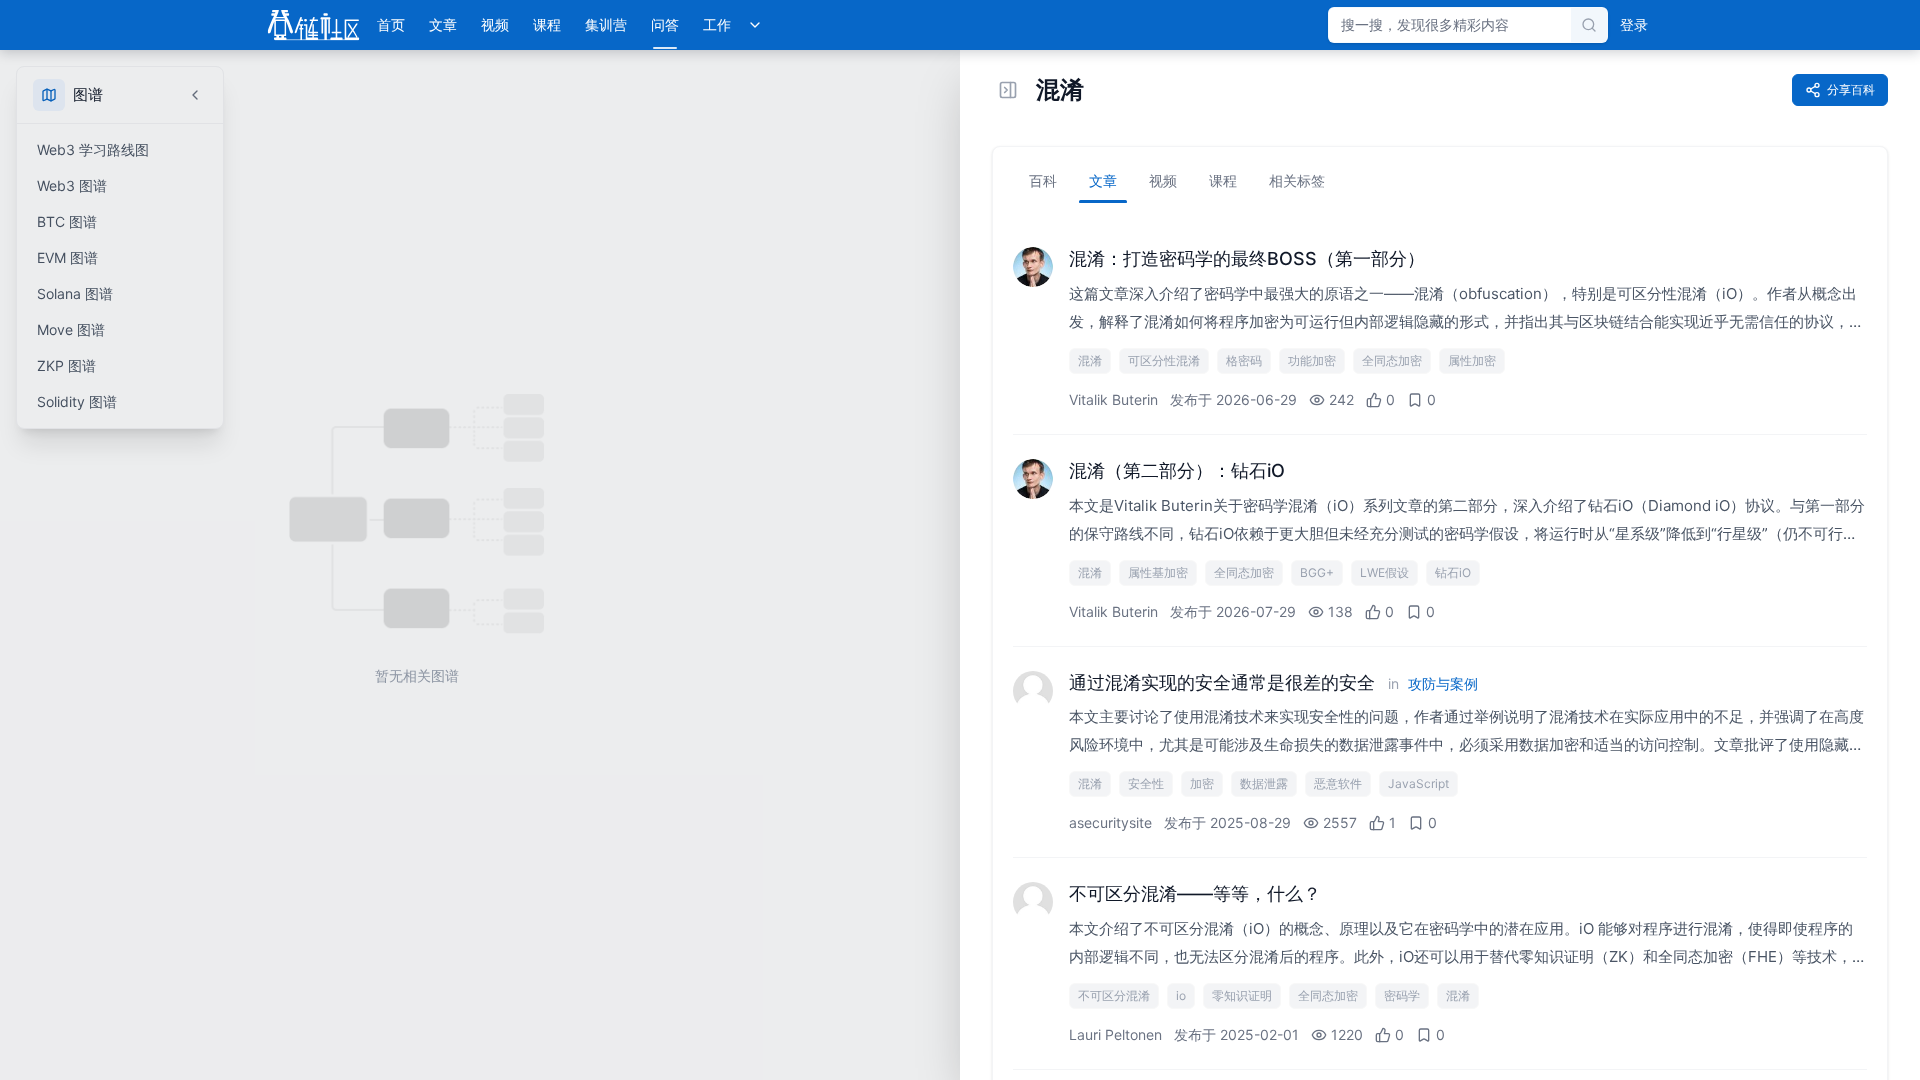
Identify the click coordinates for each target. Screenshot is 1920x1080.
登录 (1634, 24)
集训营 (606, 24)
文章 (443, 24)
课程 (547, 24)
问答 (665, 24)
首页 (391, 24)
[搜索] (1589, 25)
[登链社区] (313, 25)
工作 (717, 24)
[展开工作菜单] (755, 25)
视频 (495, 24)
